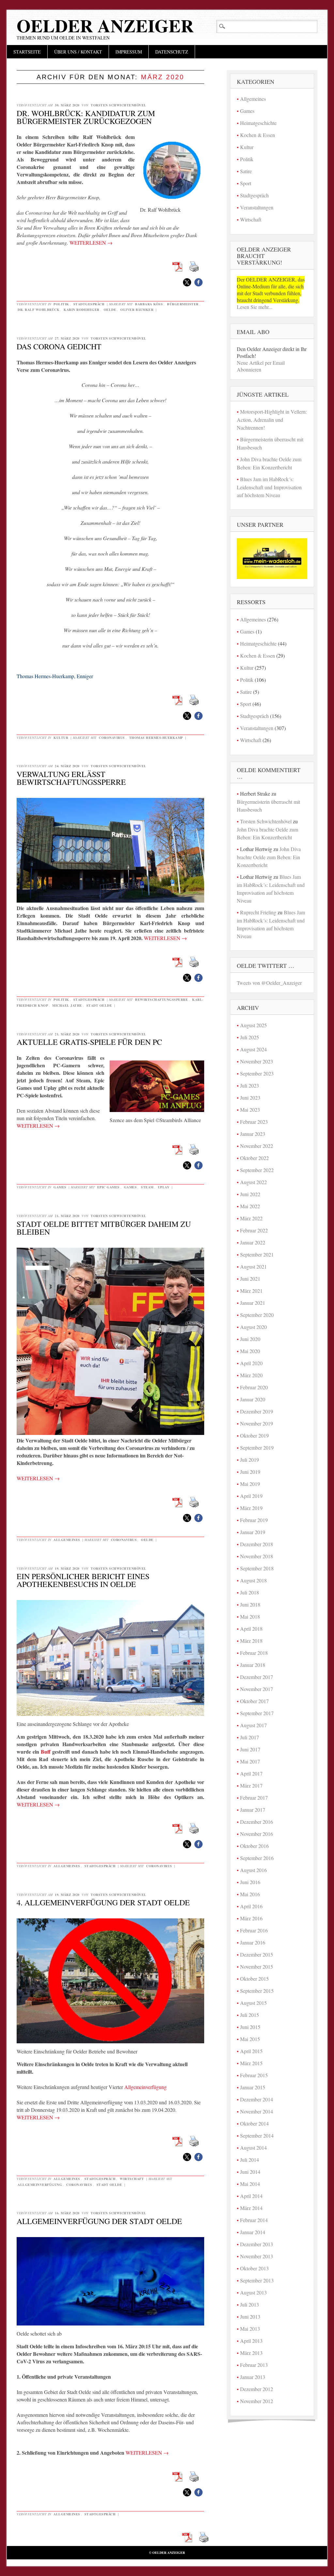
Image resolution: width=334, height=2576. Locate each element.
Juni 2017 (250, 1749)
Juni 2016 (250, 1882)
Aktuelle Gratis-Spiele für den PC (89, 1042)
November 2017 (257, 1689)
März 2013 (251, 2353)
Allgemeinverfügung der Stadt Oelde (99, 2221)
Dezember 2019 (257, 1411)
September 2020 (257, 1315)
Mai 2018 (250, 1616)
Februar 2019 (254, 1520)
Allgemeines (67, 1540)
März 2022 (251, 1218)
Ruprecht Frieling (258, 912)
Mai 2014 (250, 2184)
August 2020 (253, 1327)
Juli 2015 (250, 2015)
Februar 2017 (254, 1798)
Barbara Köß (149, 304)
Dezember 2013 (257, 2244)
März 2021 (251, 1291)
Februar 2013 (254, 2365)
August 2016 (253, 1870)
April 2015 (251, 2051)
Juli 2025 (250, 1037)
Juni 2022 (250, 1194)
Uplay (164, 1187)
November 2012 (257, 2401)
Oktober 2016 (254, 1846)
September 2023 (257, 1073)
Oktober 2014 (254, 2123)
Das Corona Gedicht (59, 346)
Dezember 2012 (257, 2389)
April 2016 (251, 1906)
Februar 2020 (254, 1387)
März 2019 (251, 1508)
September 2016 (257, 1858)
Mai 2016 (250, 1894)
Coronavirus (112, 738)
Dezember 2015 (257, 1954)
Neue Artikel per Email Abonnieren (261, 366)
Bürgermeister (183, 304)
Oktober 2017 (254, 1701)
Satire (246, 171)
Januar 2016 (253, 1942)
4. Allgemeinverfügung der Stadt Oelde (103, 1902)
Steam (147, 1187)
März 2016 (251, 1918)
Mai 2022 (250, 1206)
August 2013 (253, 2292)
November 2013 (257, 2256)
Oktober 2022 (254, 1158)
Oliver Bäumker (137, 310)
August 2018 (253, 1580)
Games (60, 1187)
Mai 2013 (250, 2329)
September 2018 (257, 1568)
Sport (246, 183)
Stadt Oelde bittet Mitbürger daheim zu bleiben (104, 1228)
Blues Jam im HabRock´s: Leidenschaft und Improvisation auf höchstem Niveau (269, 487)
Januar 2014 (253, 2232)
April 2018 (251, 1629)
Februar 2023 (254, 1122)
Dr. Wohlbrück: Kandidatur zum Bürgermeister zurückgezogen (86, 117)
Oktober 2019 (254, 1435)
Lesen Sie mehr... (255, 307)
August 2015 (253, 2003)
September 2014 (257, 2135)
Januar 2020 (253, 1399)
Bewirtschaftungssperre (161, 999)
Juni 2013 (250, 2317)
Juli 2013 (250, 2304)
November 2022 (257, 1146)
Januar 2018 (253, 1665)
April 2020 (251, 1363)
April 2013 (251, 2341)
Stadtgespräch (89, 304)
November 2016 (257, 1834)
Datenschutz (172, 52)
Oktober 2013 (254, 2268)
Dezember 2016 (257, 1822)
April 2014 (251, 2196)
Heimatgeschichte (258, 123)
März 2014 (251, 2208)
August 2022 (253, 1182)
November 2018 (257, 1556)
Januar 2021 (253, 1303)
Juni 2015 (250, 2027)
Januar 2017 (253, 1810)
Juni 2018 (250, 1604)
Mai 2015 (250, 2039)
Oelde (110, 310)
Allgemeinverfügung (145, 2087)
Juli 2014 (250, 2160)
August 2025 (253, 1025)
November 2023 (257, 1061)
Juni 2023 (250, 1097)
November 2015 (257, 1966)
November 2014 (257, 2111)
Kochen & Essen (258, 135)
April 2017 (251, 1773)
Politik (61, 304)
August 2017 (253, 1725)
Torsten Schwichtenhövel (119, 105)
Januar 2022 (253, 1242)
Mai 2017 (250, 1761)
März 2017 (251, 1785)
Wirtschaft (132, 2179)
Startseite (27, 52)
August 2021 (253, 1266)
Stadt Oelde (99, 1005)
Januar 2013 (253, 2377)
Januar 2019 (253, 1532)
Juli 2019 (250, 1460)
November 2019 (257, 1423)
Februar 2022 (254, 1230)
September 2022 (257, 1170)
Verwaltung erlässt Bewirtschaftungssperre (71, 778)
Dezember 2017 (257, 1677)
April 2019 (251, 1496)
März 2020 (251, 1375)
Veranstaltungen (257, 207)
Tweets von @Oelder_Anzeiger (269, 983)
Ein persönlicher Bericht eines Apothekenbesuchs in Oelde (83, 1580)
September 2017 (257, 1713)
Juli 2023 (250, 1085)
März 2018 (251, 1641)
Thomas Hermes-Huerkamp (156, 738)
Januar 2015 (253, 2087)
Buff (46, 1752)
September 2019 (257, 1448)
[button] (187, 282)
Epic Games (108, 1187)
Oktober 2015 (254, 1979)
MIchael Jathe (67, 1005)
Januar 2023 (253, 1134)
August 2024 (253, 1049)
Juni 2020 (250, 1339)
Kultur (61, 738)
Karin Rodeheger (82, 310)
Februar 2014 (254, 2220)
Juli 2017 (250, 1737)
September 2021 (257, 1254)
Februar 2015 (254, 2075)
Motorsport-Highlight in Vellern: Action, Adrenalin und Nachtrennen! (272, 419)
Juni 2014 (250, 2172)
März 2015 (251, 2063)
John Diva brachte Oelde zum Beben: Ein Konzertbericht (269, 857)
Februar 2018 (254, 1653)
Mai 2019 (250, 1484)
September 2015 (257, 1991)
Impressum (129, 52)
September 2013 (257, 2280)
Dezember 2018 (257, 1544)
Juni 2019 (250, 1472)
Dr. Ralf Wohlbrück (38, 310)
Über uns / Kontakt (78, 52)
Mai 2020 (250, 1351)
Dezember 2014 (257, 2099)
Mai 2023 (250, 1110)
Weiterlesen (91, 243)
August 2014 (253, 2148)
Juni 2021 (250, 1279)
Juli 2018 (250, 1592)
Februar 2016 (254, 1930)
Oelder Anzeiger (105, 25)
